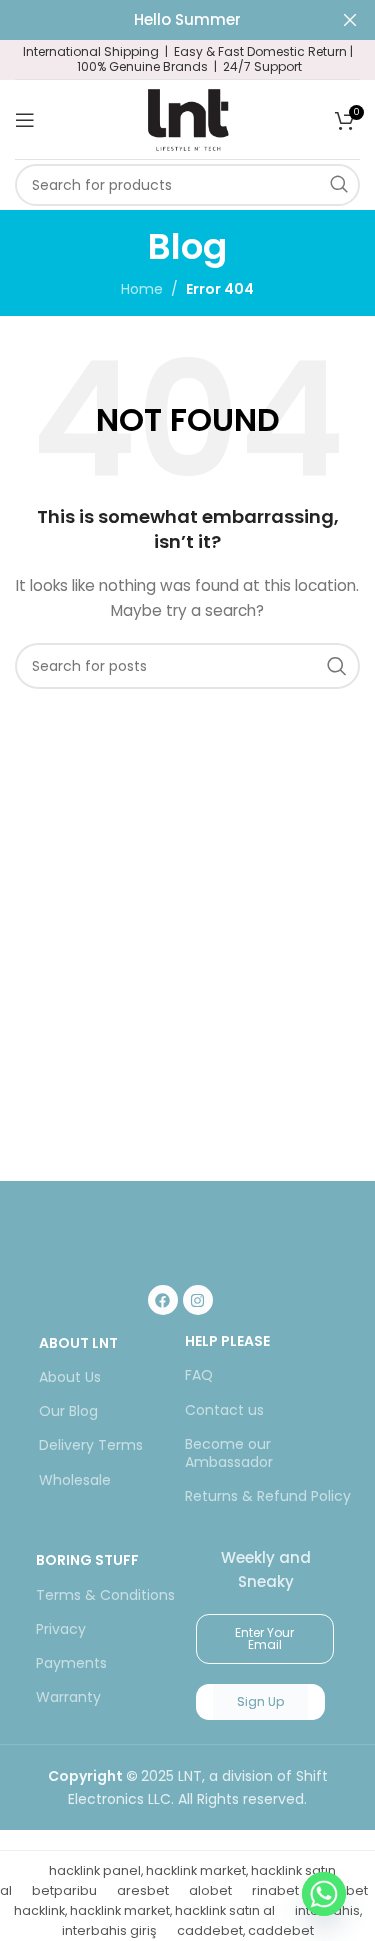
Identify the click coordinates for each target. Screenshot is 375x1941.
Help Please (227, 1341)
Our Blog (68, 1411)
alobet (210, 1890)
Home (142, 289)
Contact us (224, 1410)
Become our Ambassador (229, 1453)
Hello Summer (187, 19)
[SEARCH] (339, 185)
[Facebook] (163, 1300)
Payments (71, 1663)
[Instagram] (198, 1300)
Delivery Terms (91, 1445)
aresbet (143, 1890)
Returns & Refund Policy (268, 1496)
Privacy (61, 1629)
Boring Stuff (87, 1560)
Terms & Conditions (105, 1595)
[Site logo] (188, 118)
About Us (70, 1377)
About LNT (78, 1343)
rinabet (275, 1890)
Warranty (68, 1697)
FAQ (199, 1375)
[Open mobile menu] (25, 120)
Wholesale (75, 1480)
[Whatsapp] (324, 1894)
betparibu (64, 1890)
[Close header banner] (350, 20)
